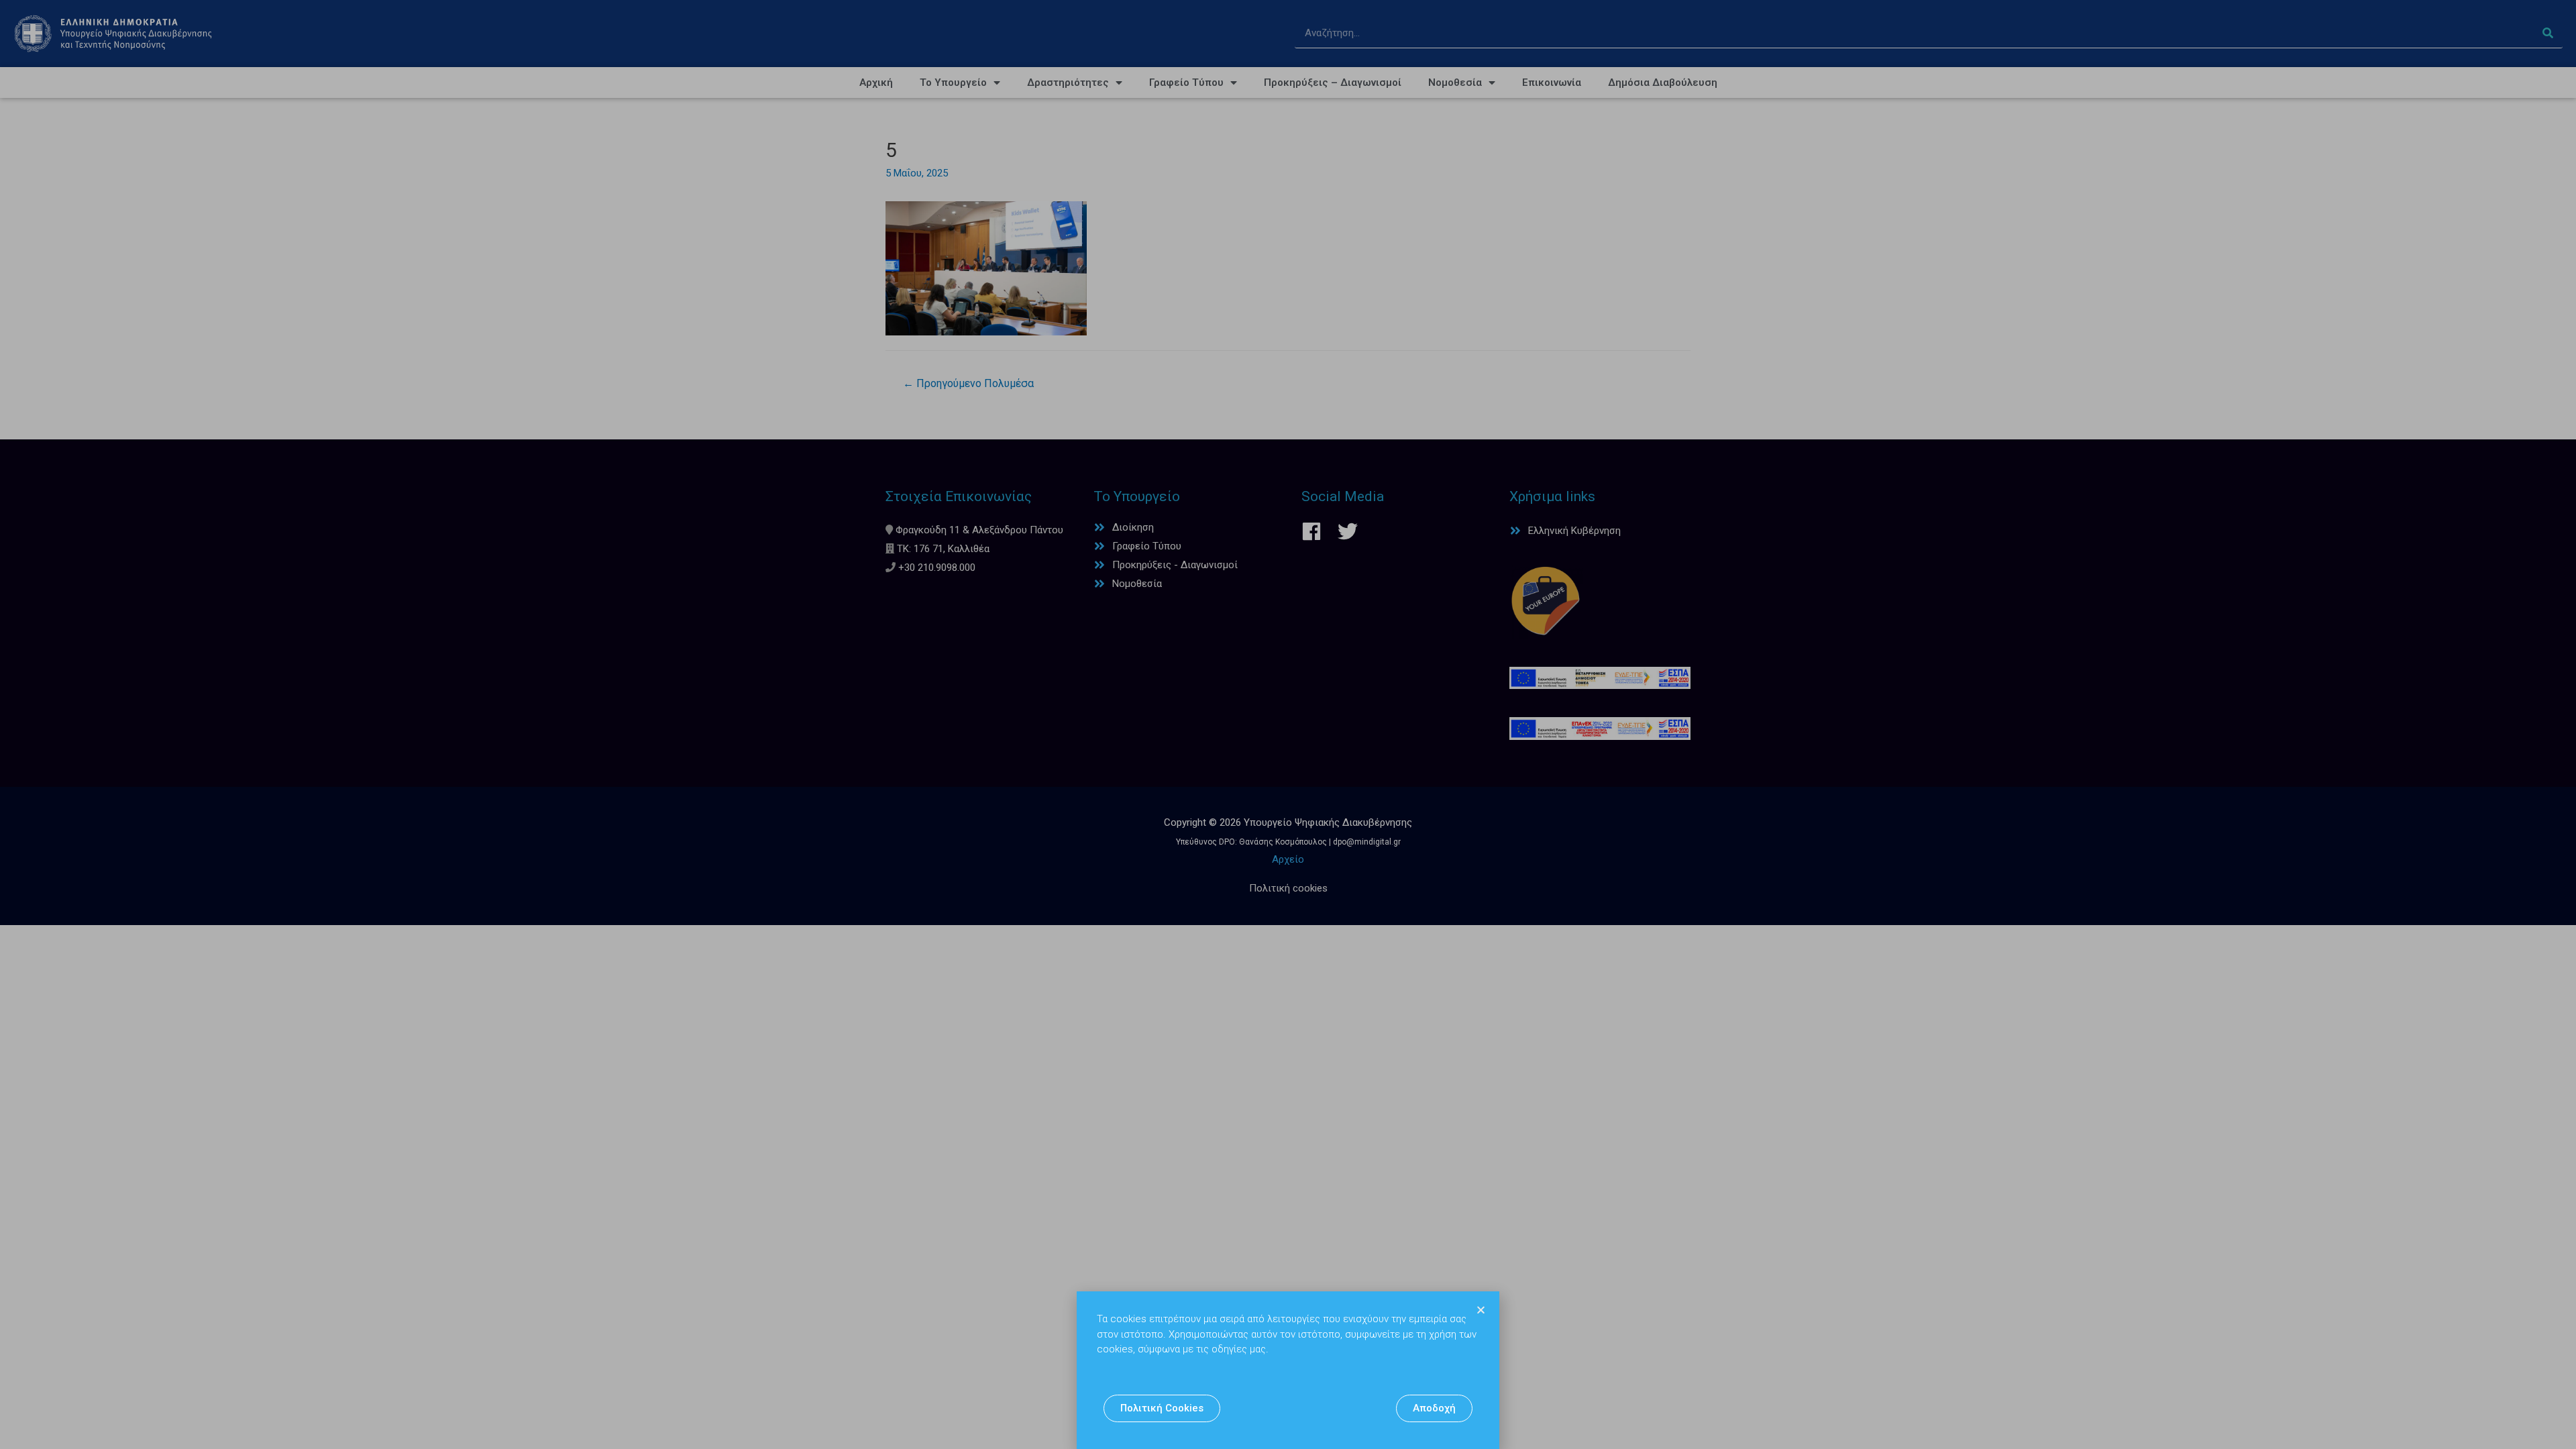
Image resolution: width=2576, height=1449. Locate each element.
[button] (1162, 1408)
